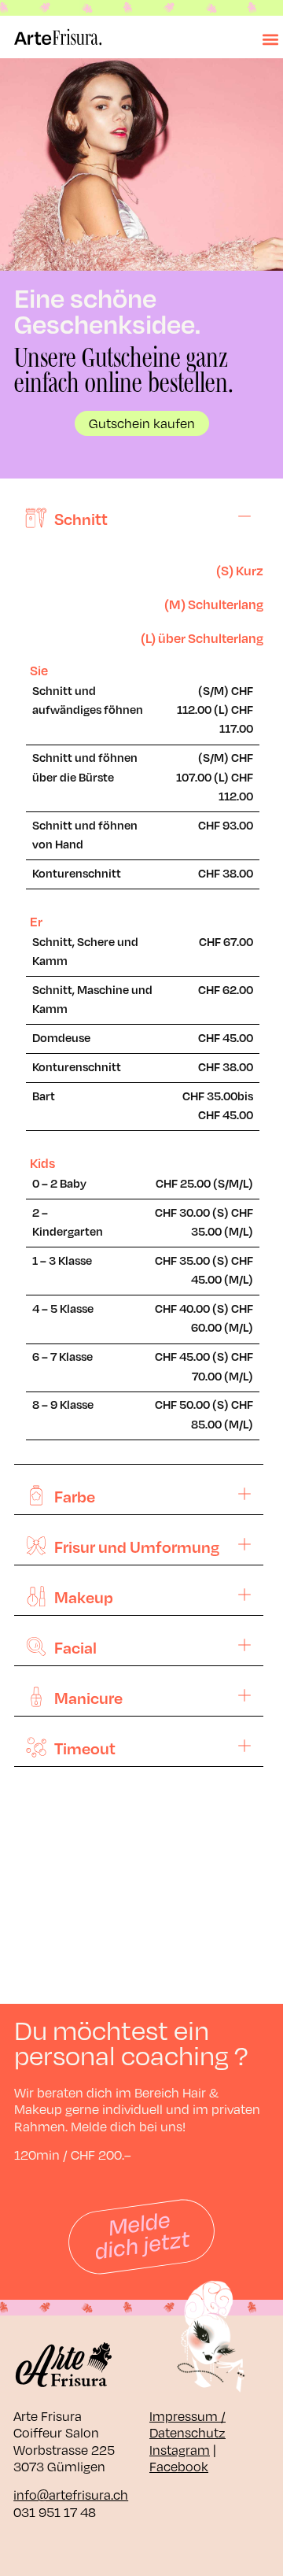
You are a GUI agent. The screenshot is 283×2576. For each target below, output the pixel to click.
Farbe (75, 1496)
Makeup (84, 1597)
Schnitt (81, 519)
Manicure (88, 1698)
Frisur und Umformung (137, 1547)
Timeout (85, 1748)
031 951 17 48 (55, 2512)
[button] (270, 40)
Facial (75, 1647)
